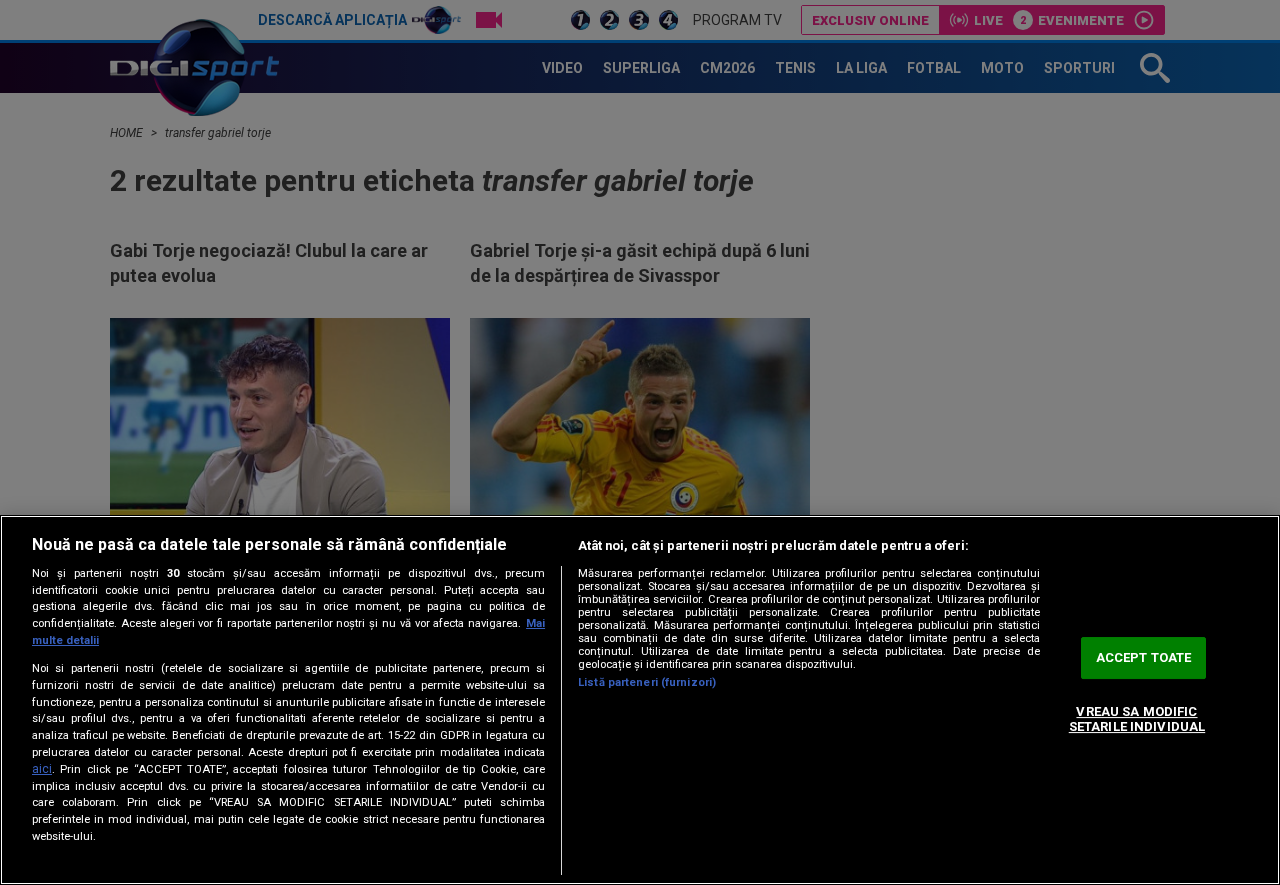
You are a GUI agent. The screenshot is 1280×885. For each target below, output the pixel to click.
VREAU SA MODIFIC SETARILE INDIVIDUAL (1137, 719)
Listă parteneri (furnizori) (647, 682)
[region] (640, 700)
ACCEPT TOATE (1144, 657)
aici (42, 769)
